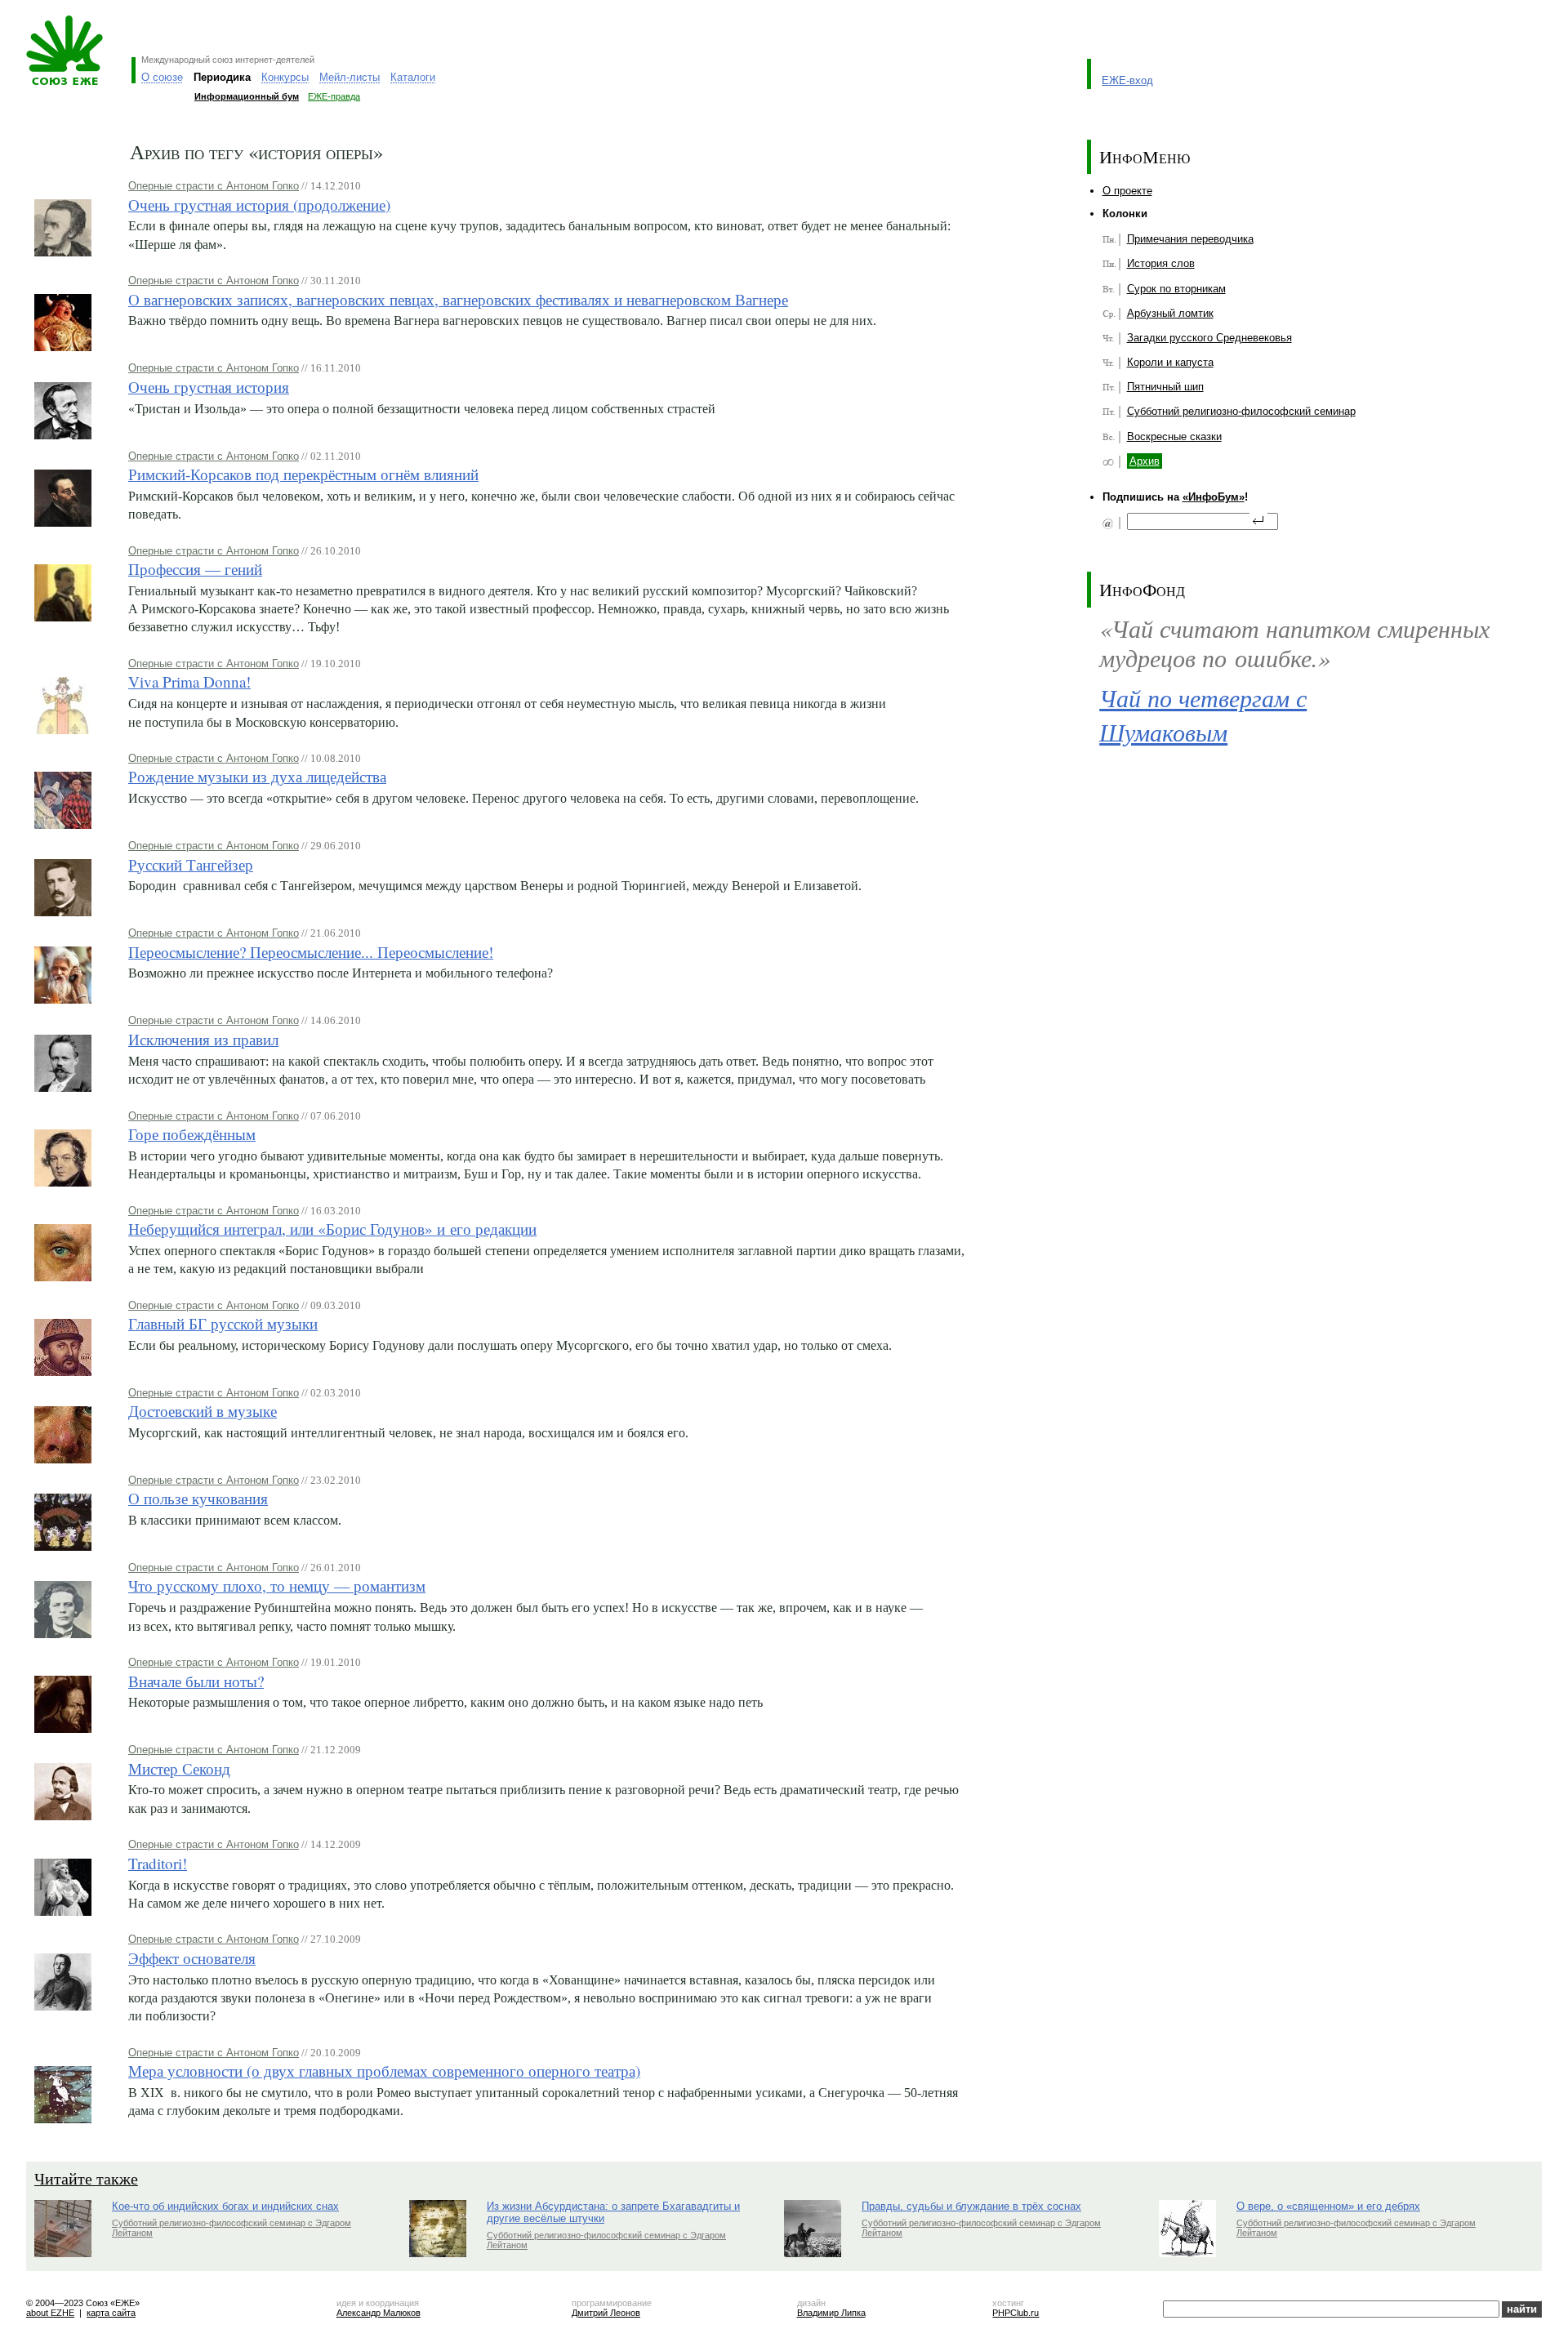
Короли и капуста (1170, 362)
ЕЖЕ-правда (334, 96)
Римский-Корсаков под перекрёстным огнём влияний (303, 474)
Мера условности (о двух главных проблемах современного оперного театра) (384, 2071)
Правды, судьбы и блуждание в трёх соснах (971, 2206)
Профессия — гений (195, 569)
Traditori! (158, 1863)
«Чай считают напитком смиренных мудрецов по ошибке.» (1294, 643)
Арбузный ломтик (1170, 313)
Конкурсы (285, 77)
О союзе (162, 77)
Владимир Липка (831, 2313)
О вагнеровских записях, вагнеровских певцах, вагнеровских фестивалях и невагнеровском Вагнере (458, 299)
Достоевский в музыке (203, 1411)
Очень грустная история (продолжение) (259, 205)
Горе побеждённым (192, 1134)
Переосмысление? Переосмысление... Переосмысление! (311, 952)
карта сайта (111, 2313)
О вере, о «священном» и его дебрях (1328, 2206)
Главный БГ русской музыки (223, 1323)
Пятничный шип (1165, 387)
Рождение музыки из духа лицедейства (257, 776)
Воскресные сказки (1174, 436)
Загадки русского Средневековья (1209, 338)
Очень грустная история (209, 387)
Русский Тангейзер (191, 864)
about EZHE (50, 2313)
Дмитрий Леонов (606, 2313)
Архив (1145, 461)
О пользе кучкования (198, 1498)
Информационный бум (247, 96)
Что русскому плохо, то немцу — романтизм (277, 1585)
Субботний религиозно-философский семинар (1241, 411)
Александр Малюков (379, 2313)
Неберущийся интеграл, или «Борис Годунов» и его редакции (332, 1229)
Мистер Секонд (179, 1768)
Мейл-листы (350, 77)
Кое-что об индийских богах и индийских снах (225, 2206)
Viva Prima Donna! (189, 681)
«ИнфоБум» (1214, 497)
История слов (1161, 263)
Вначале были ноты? (196, 1681)
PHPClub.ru (1016, 2313)
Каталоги (413, 77)
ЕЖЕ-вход (1127, 80)
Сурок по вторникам (1176, 289)
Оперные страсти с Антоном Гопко (214, 186)
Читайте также (86, 2178)
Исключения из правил (203, 1039)
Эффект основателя (192, 1958)
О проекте (1127, 191)
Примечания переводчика (1190, 239)
